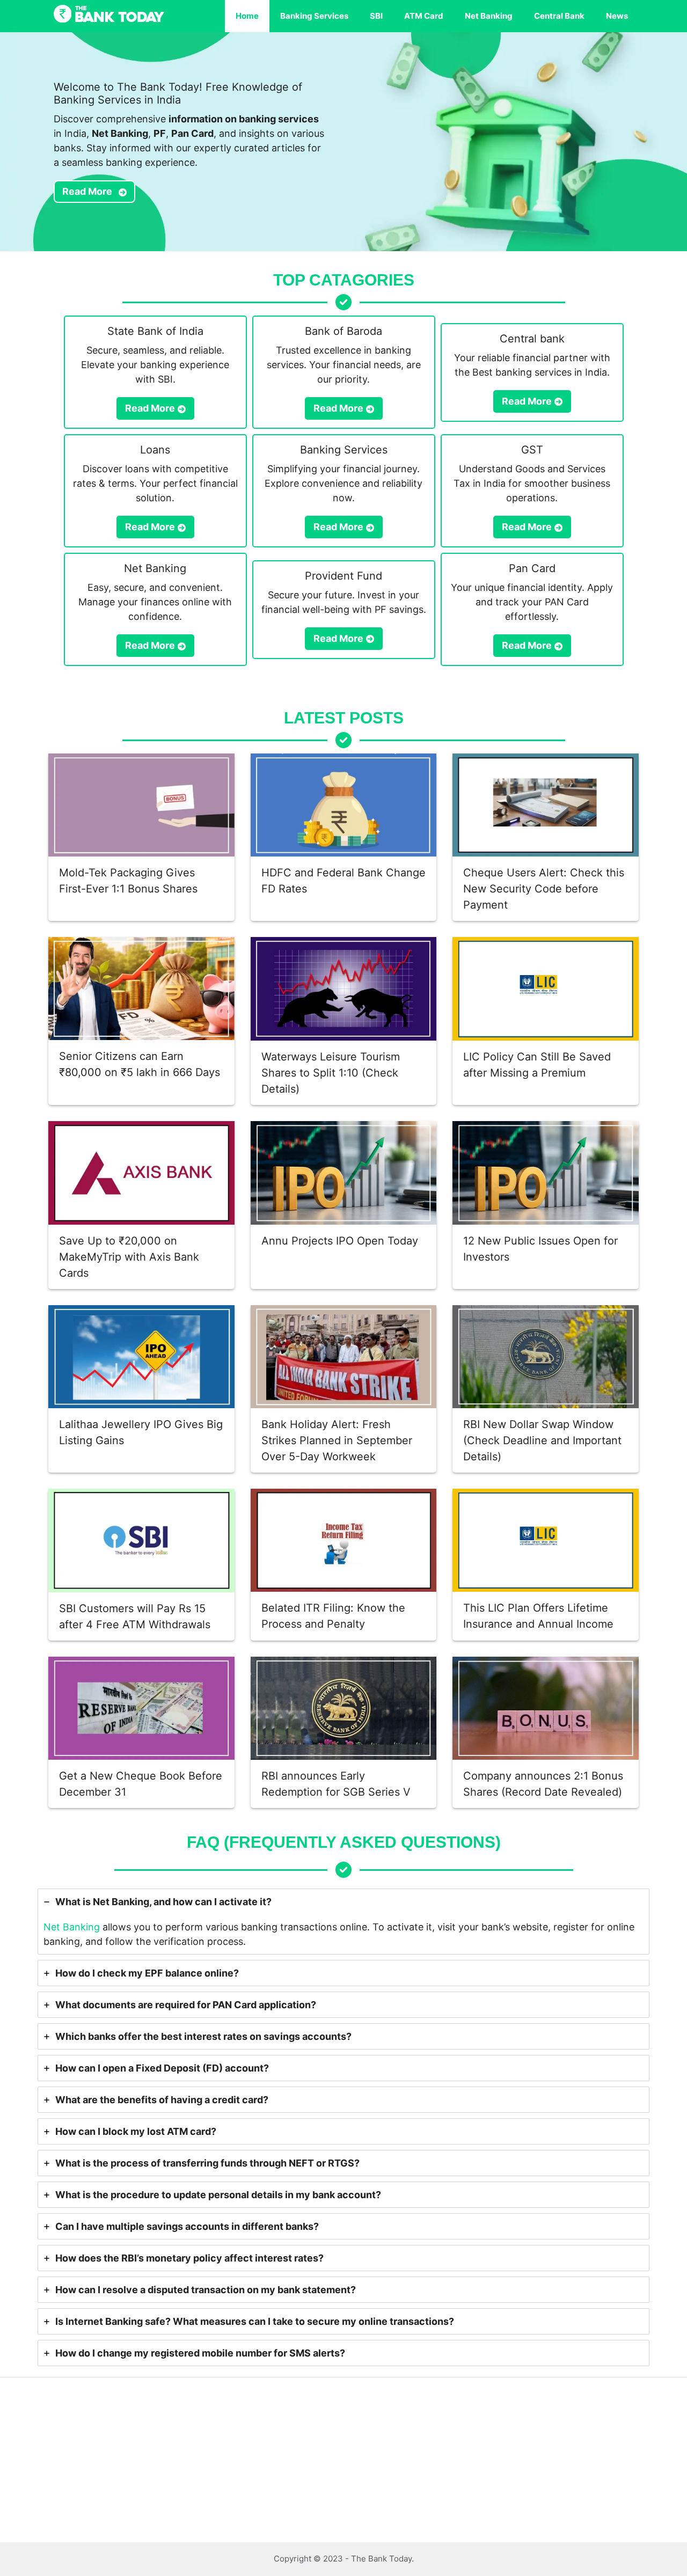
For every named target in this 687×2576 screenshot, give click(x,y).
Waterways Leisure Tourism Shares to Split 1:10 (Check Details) (331, 1073)
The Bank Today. (382, 2559)
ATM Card (424, 16)
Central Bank (559, 16)
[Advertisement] (322, 2463)
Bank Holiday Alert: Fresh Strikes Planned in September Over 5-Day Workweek (337, 1440)
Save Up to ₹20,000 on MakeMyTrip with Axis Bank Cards (129, 1257)
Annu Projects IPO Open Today (340, 1241)
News (617, 16)
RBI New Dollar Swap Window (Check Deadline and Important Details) (542, 1440)
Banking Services (314, 16)
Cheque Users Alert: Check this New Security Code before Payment (544, 889)
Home (247, 16)
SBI (376, 16)
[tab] (343, 1922)
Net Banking (489, 16)
